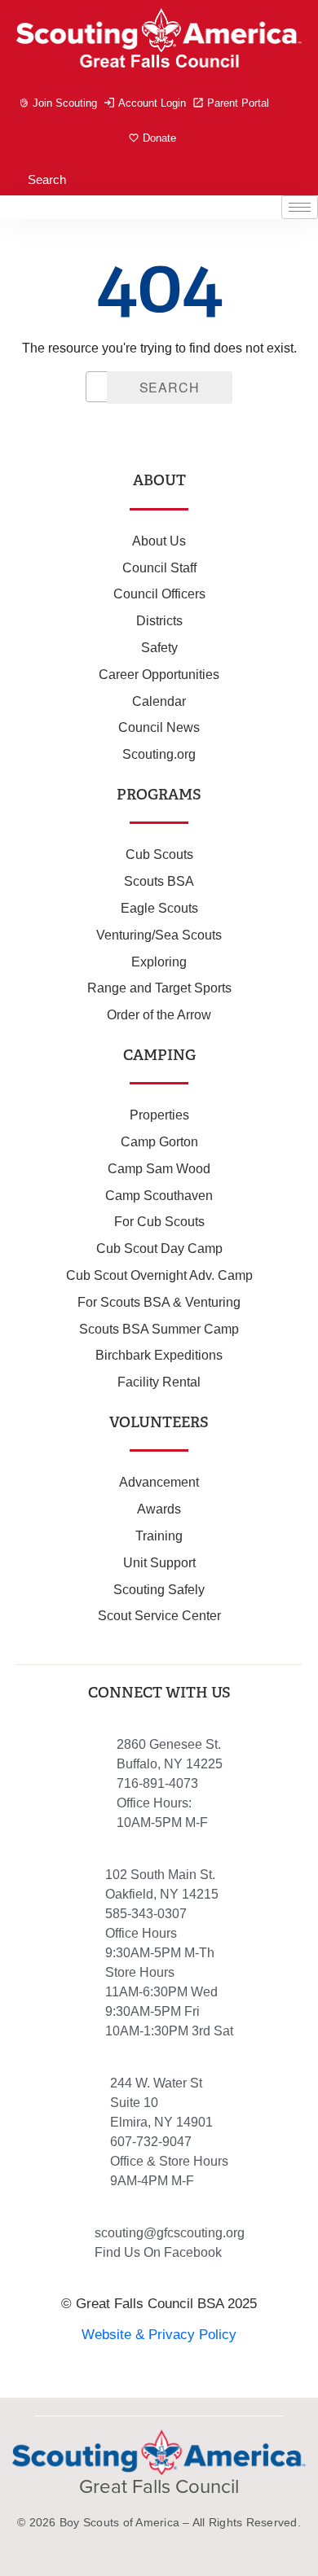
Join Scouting (65, 103)
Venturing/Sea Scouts (159, 935)
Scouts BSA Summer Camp (159, 1329)
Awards (159, 1509)
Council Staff (159, 568)
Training (159, 1536)
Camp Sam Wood (159, 1169)
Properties (159, 1115)
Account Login (152, 103)
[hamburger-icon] (300, 207)
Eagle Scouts (159, 908)
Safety (159, 648)
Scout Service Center (159, 1616)
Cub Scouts (159, 854)
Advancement (159, 1482)
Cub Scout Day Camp (159, 1249)
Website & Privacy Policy (159, 2335)
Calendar (159, 701)
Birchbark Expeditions (159, 1355)
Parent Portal (238, 103)
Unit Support (159, 1563)
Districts (159, 621)
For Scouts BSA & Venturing (159, 1302)
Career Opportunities (159, 675)
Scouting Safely (159, 1590)
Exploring (159, 962)
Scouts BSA (159, 881)
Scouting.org (159, 754)
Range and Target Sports (159, 988)
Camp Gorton (159, 1142)
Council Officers (159, 594)
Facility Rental (159, 1382)
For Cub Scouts (159, 1222)
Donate (159, 138)
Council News (159, 727)
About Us (159, 541)
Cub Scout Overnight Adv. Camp (159, 1275)
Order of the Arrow (159, 1015)
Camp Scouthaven (159, 1196)
